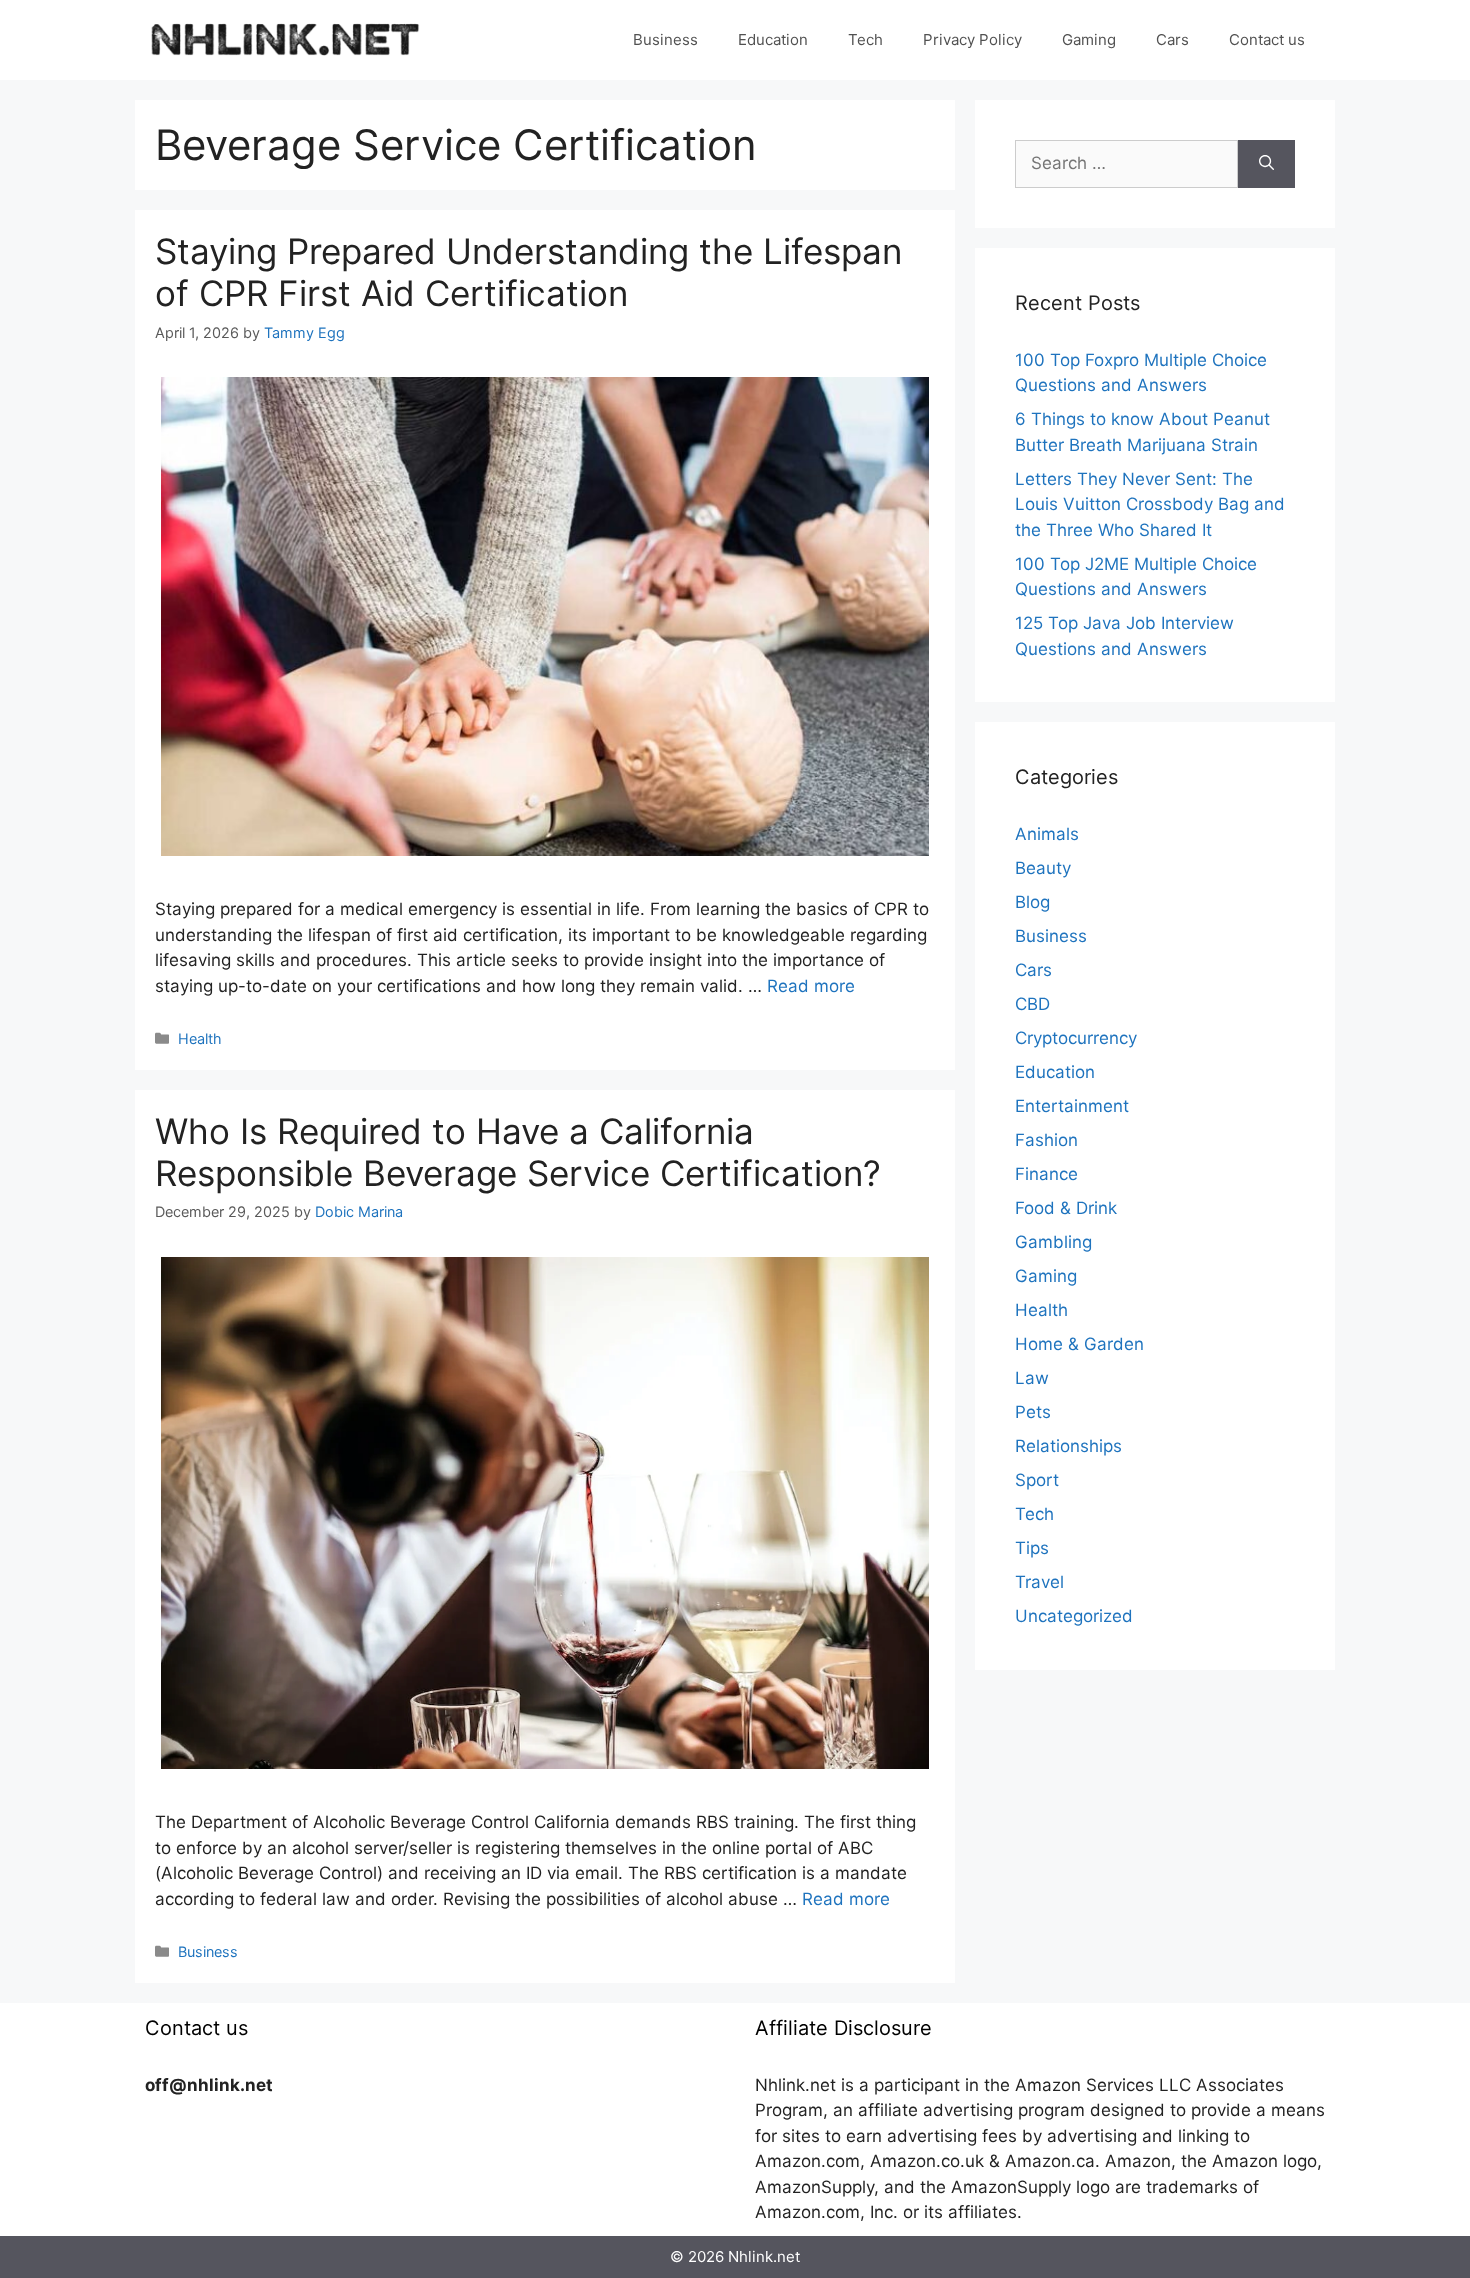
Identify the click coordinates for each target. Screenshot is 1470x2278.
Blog (1032, 902)
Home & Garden (1079, 1344)
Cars (1172, 39)
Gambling (1053, 1242)
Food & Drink (1066, 1208)
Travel (1039, 1582)
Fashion (1046, 1140)
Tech (865, 39)
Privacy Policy (972, 39)
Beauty (1043, 868)
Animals (1047, 834)
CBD (1032, 1004)
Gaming (1089, 39)
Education (773, 39)
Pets (1033, 1412)
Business (665, 39)
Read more (811, 986)
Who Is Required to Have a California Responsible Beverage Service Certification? (518, 1152)
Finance (1046, 1174)
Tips (1032, 1548)
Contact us (1267, 39)
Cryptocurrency (1076, 1038)
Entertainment (1072, 1106)
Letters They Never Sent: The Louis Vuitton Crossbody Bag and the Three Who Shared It (1150, 504)
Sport (1037, 1480)
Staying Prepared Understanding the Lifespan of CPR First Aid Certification (528, 272)
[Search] (1266, 164)
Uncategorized (1074, 1616)
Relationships (1068, 1446)
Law (1032, 1378)
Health (200, 1038)
